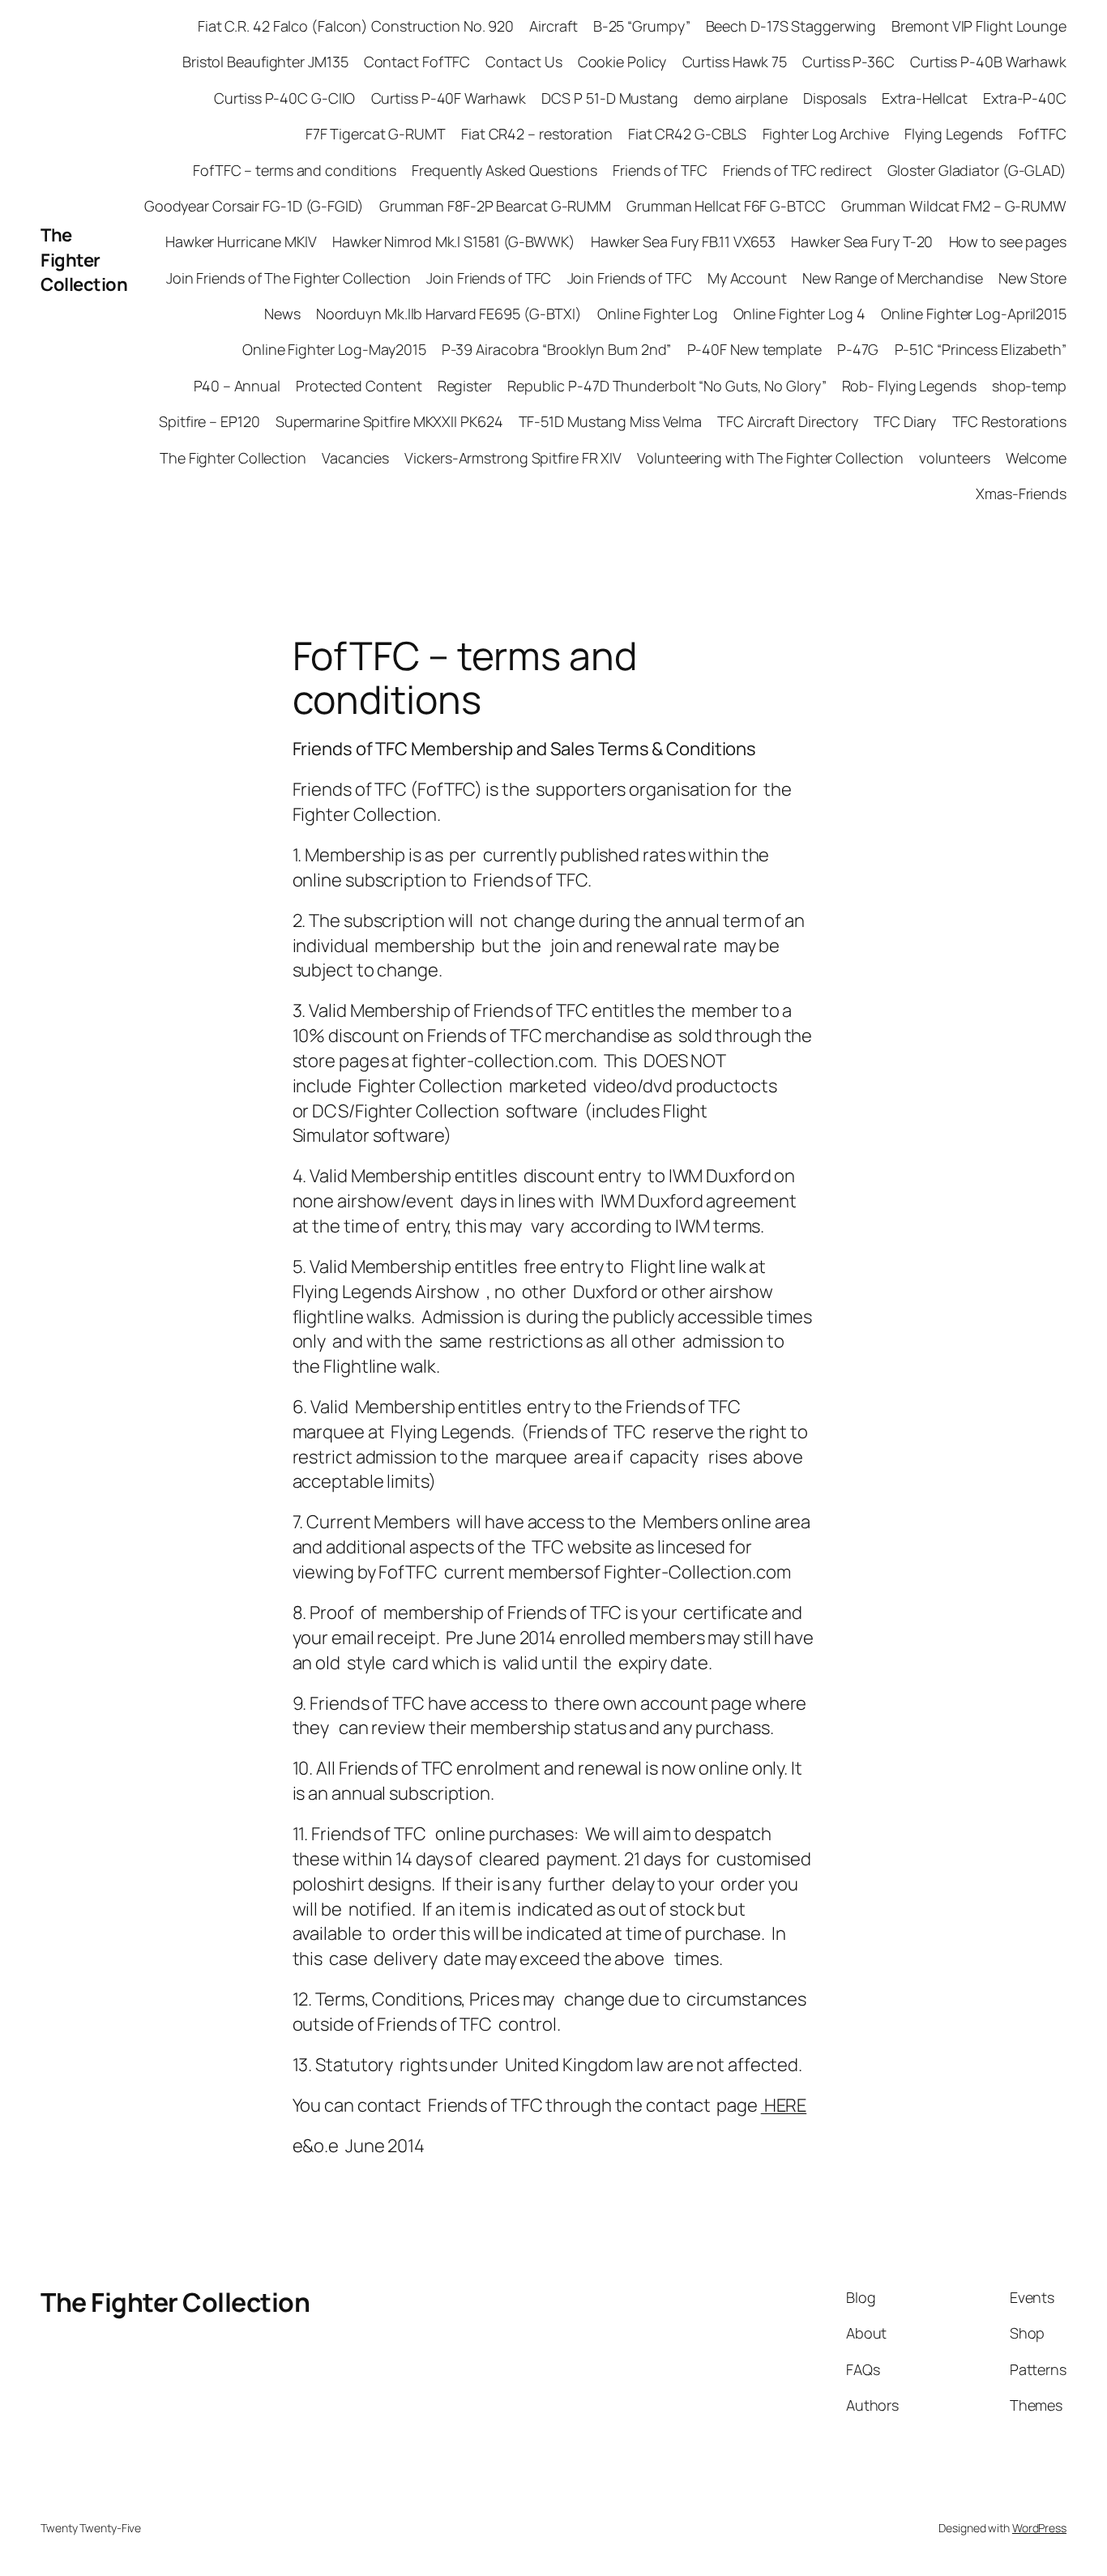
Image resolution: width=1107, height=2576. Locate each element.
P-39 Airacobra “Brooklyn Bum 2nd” (557, 349)
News (282, 314)
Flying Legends (954, 134)
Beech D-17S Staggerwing (791, 26)
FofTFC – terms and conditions (295, 170)
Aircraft (553, 26)
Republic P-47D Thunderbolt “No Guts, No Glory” (667, 386)
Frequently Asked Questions (504, 170)
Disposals (835, 98)
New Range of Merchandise (893, 278)
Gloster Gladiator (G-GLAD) (977, 170)
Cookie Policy (622, 62)
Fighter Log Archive (826, 134)
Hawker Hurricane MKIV (241, 241)
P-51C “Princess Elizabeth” (981, 349)
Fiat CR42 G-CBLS (687, 134)
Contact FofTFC (417, 62)
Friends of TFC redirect (797, 170)
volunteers (954, 458)
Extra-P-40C (1025, 98)
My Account (747, 278)
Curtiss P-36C (848, 62)
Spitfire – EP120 (209, 421)
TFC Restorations (1009, 421)
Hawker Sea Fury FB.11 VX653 (683, 241)
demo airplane (741, 98)
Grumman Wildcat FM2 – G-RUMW (954, 206)
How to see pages (1008, 241)
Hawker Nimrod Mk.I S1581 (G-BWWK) (454, 241)
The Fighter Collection (84, 260)
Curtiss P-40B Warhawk (988, 62)
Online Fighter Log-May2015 (334, 349)
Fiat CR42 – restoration (537, 134)
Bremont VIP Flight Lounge (979, 26)
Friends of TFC (660, 170)
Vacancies (355, 458)
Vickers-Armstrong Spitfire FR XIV (513, 458)
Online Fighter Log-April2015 (974, 314)
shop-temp (1029, 386)
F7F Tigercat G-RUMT (376, 134)
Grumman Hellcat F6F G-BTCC (726, 206)
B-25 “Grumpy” (642, 26)
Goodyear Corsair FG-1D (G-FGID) (254, 206)
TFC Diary (905, 421)
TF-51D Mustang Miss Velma (611, 421)
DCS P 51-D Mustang (610, 98)
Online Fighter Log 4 (799, 314)
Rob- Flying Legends (909, 386)
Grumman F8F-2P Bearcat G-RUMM (495, 206)
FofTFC (1043, 134)
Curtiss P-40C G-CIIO (284, 98)
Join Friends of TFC (489, 278)
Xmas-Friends (1021, 493)
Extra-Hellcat (925, 98)
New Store (1032, 278)
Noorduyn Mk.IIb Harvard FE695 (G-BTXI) (449, 314)
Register (465, 386)
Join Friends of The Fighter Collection (289, 278)
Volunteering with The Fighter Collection (770, 458)
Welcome (1036, 458)
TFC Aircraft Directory (788, 421)
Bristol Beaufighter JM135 (265, 62)
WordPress (1039, 2528)
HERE (784, 2105)
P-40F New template (754, 349)
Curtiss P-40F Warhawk (449, 98)
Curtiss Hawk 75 (735, 62)
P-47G (858, 349)
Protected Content (359, 386)
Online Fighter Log (657, 314)
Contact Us (524, 62)
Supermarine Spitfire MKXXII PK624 (389, 421)
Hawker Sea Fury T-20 (862, 241)
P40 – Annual (237, 386)
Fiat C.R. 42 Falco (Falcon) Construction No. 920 (356, 26)
